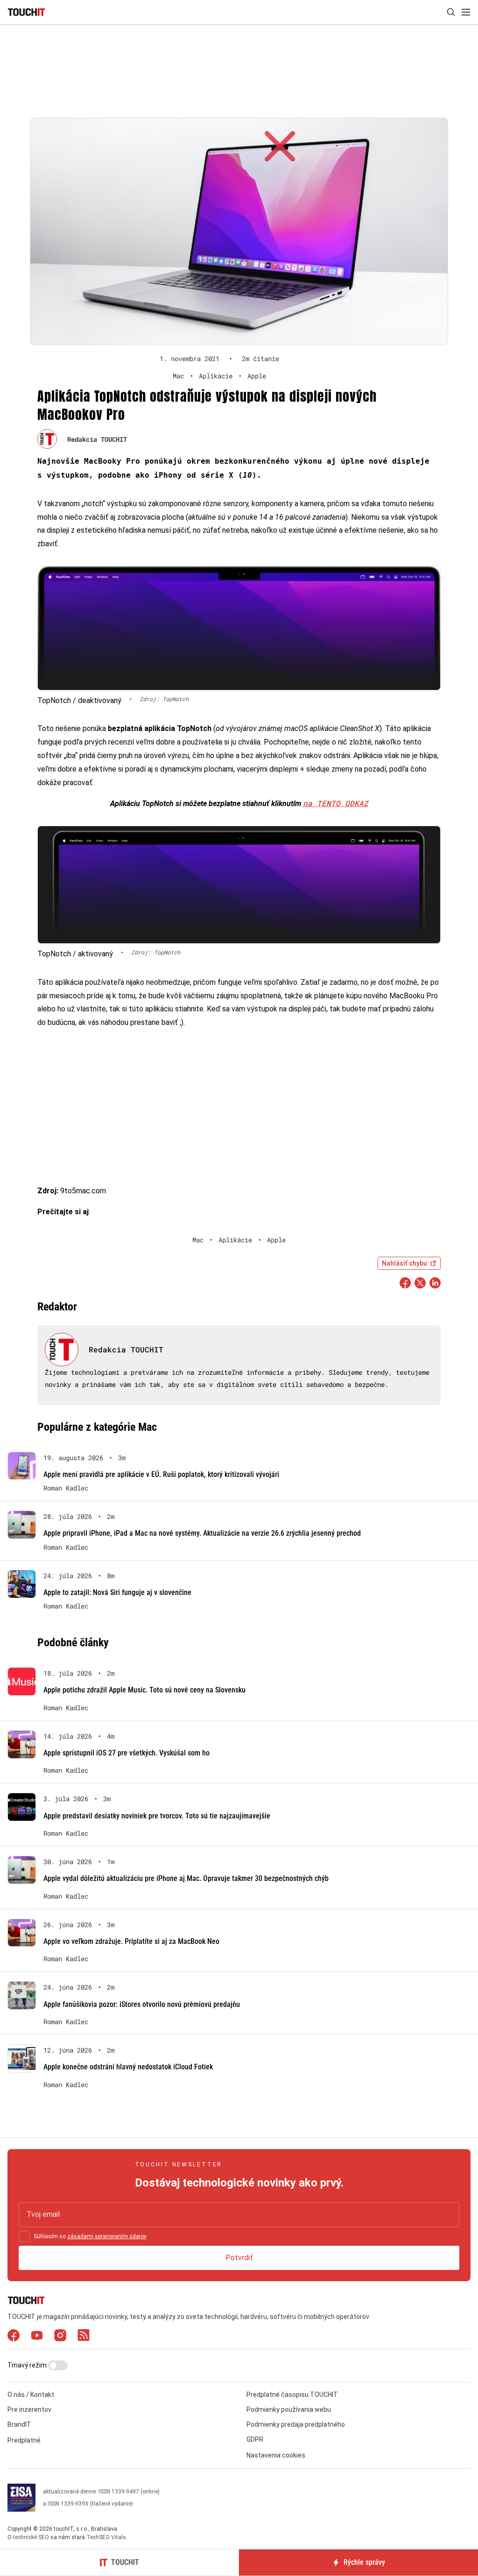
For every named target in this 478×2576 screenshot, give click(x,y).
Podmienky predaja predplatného (296, 2424)
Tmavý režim (28, 2365)
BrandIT (19, 2424)
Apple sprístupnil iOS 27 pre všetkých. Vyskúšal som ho (127, 1753)
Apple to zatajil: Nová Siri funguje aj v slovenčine (117, 1592)
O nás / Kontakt (31, 2395)
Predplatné (24, 2440)
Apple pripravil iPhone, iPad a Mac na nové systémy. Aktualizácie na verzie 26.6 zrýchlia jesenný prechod (202, 1533)
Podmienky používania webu (289, 2409)
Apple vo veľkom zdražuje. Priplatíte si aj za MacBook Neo (131, 1941)
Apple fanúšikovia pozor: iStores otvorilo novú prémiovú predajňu (142, 2004)
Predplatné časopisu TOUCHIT (292, 2395)
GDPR (255, 2439)
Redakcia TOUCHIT (97, 439)
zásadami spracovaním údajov (107, 2236)
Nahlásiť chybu (404, 1263)
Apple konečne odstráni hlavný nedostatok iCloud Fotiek (128, 2067)
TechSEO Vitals (106, 2537)
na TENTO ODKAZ (336, 803)
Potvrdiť (239, 2258)
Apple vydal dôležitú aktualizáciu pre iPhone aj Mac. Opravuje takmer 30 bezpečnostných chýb (186, 1878)
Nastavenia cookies (276, 2455)
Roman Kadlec (66, 1488)
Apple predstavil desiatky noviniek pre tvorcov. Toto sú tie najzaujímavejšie (157, 1816)
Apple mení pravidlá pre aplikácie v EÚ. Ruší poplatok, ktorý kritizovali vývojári (161, 1474)
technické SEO (31, 2537)
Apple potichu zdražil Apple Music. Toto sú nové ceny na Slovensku (144, 1690)
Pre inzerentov (29, 2409)
